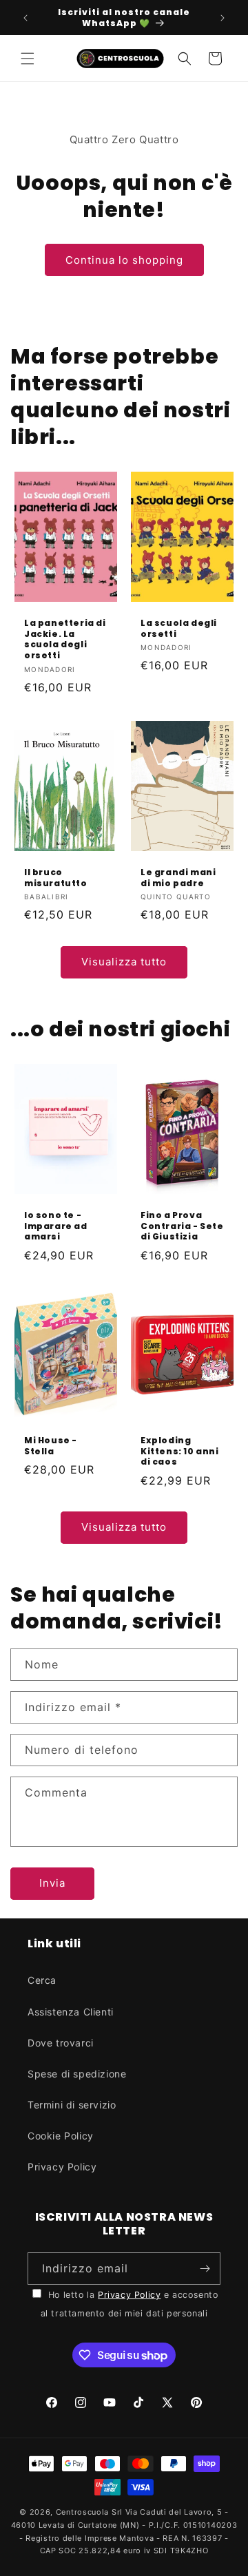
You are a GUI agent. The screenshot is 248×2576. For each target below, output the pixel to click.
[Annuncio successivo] (223, 18)
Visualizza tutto (124, 962)
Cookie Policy (61, 2136)
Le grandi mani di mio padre (178, 878)
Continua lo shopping (124, 260)
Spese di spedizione (77, 2074)
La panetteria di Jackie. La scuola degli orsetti (65, 640)
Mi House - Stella (51, 1446)
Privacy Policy (62, 2167)
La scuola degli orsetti (179, 629)
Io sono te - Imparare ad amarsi (56, 1226)
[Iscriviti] (205, 2269)
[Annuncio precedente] (25, 18)
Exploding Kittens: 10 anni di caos (180, 1451)
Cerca (42, 1980)
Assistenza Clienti (71, 2012)
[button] (28, 59)
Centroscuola (82, 2512)
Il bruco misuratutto (56, 878)
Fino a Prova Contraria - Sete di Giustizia (182, 1226)
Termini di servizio (72, 2105)
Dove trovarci (61, 2043)
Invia (52, 1883)
